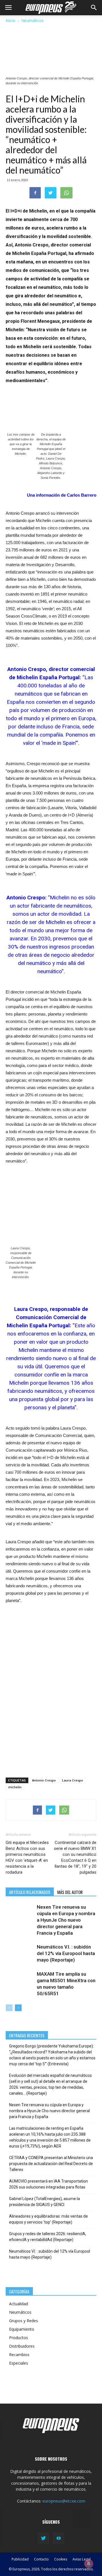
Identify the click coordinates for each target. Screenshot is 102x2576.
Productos (19, 2338)
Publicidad (20, 2559)
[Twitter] (43, 2538)
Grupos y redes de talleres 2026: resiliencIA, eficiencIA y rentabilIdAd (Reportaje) (48, 2237)
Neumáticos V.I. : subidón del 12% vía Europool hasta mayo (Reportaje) (66, 1953)
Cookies (61, 2559)
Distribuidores (22, 2346)
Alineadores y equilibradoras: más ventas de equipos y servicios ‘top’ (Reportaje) (48, 2219)
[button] (94, 8)
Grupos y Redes (24, 2321)
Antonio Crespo (44, 1780)
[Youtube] (59, 2538)
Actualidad (19, 2304)
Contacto (41, 2559)
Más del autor (70, 1892)
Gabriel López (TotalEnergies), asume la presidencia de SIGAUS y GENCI (44, 2202)
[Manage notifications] (89, 2564)
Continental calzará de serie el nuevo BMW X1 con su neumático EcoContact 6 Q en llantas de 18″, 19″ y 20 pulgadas (75, 1857)
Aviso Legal (82, 2559)
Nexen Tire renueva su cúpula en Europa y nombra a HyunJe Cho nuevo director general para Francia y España (66, 1920)
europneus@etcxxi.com (64, 2501)
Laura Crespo (73, 1780)
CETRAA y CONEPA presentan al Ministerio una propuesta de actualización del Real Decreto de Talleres (51, 2164)
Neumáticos (32, 20)
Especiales (19, 2363)
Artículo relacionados (30, 1892)
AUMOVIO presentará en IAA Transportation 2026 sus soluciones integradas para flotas (48, 2184)
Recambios (19, 2355)
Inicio (10, 20)
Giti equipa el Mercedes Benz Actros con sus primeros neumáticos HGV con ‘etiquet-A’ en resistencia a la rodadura (27, 1857)
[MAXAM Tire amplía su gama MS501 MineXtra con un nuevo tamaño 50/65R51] (20, 1981)
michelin (15, 1787)
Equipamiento (22, 2329)
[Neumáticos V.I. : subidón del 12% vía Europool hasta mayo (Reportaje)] (20, 1953)
